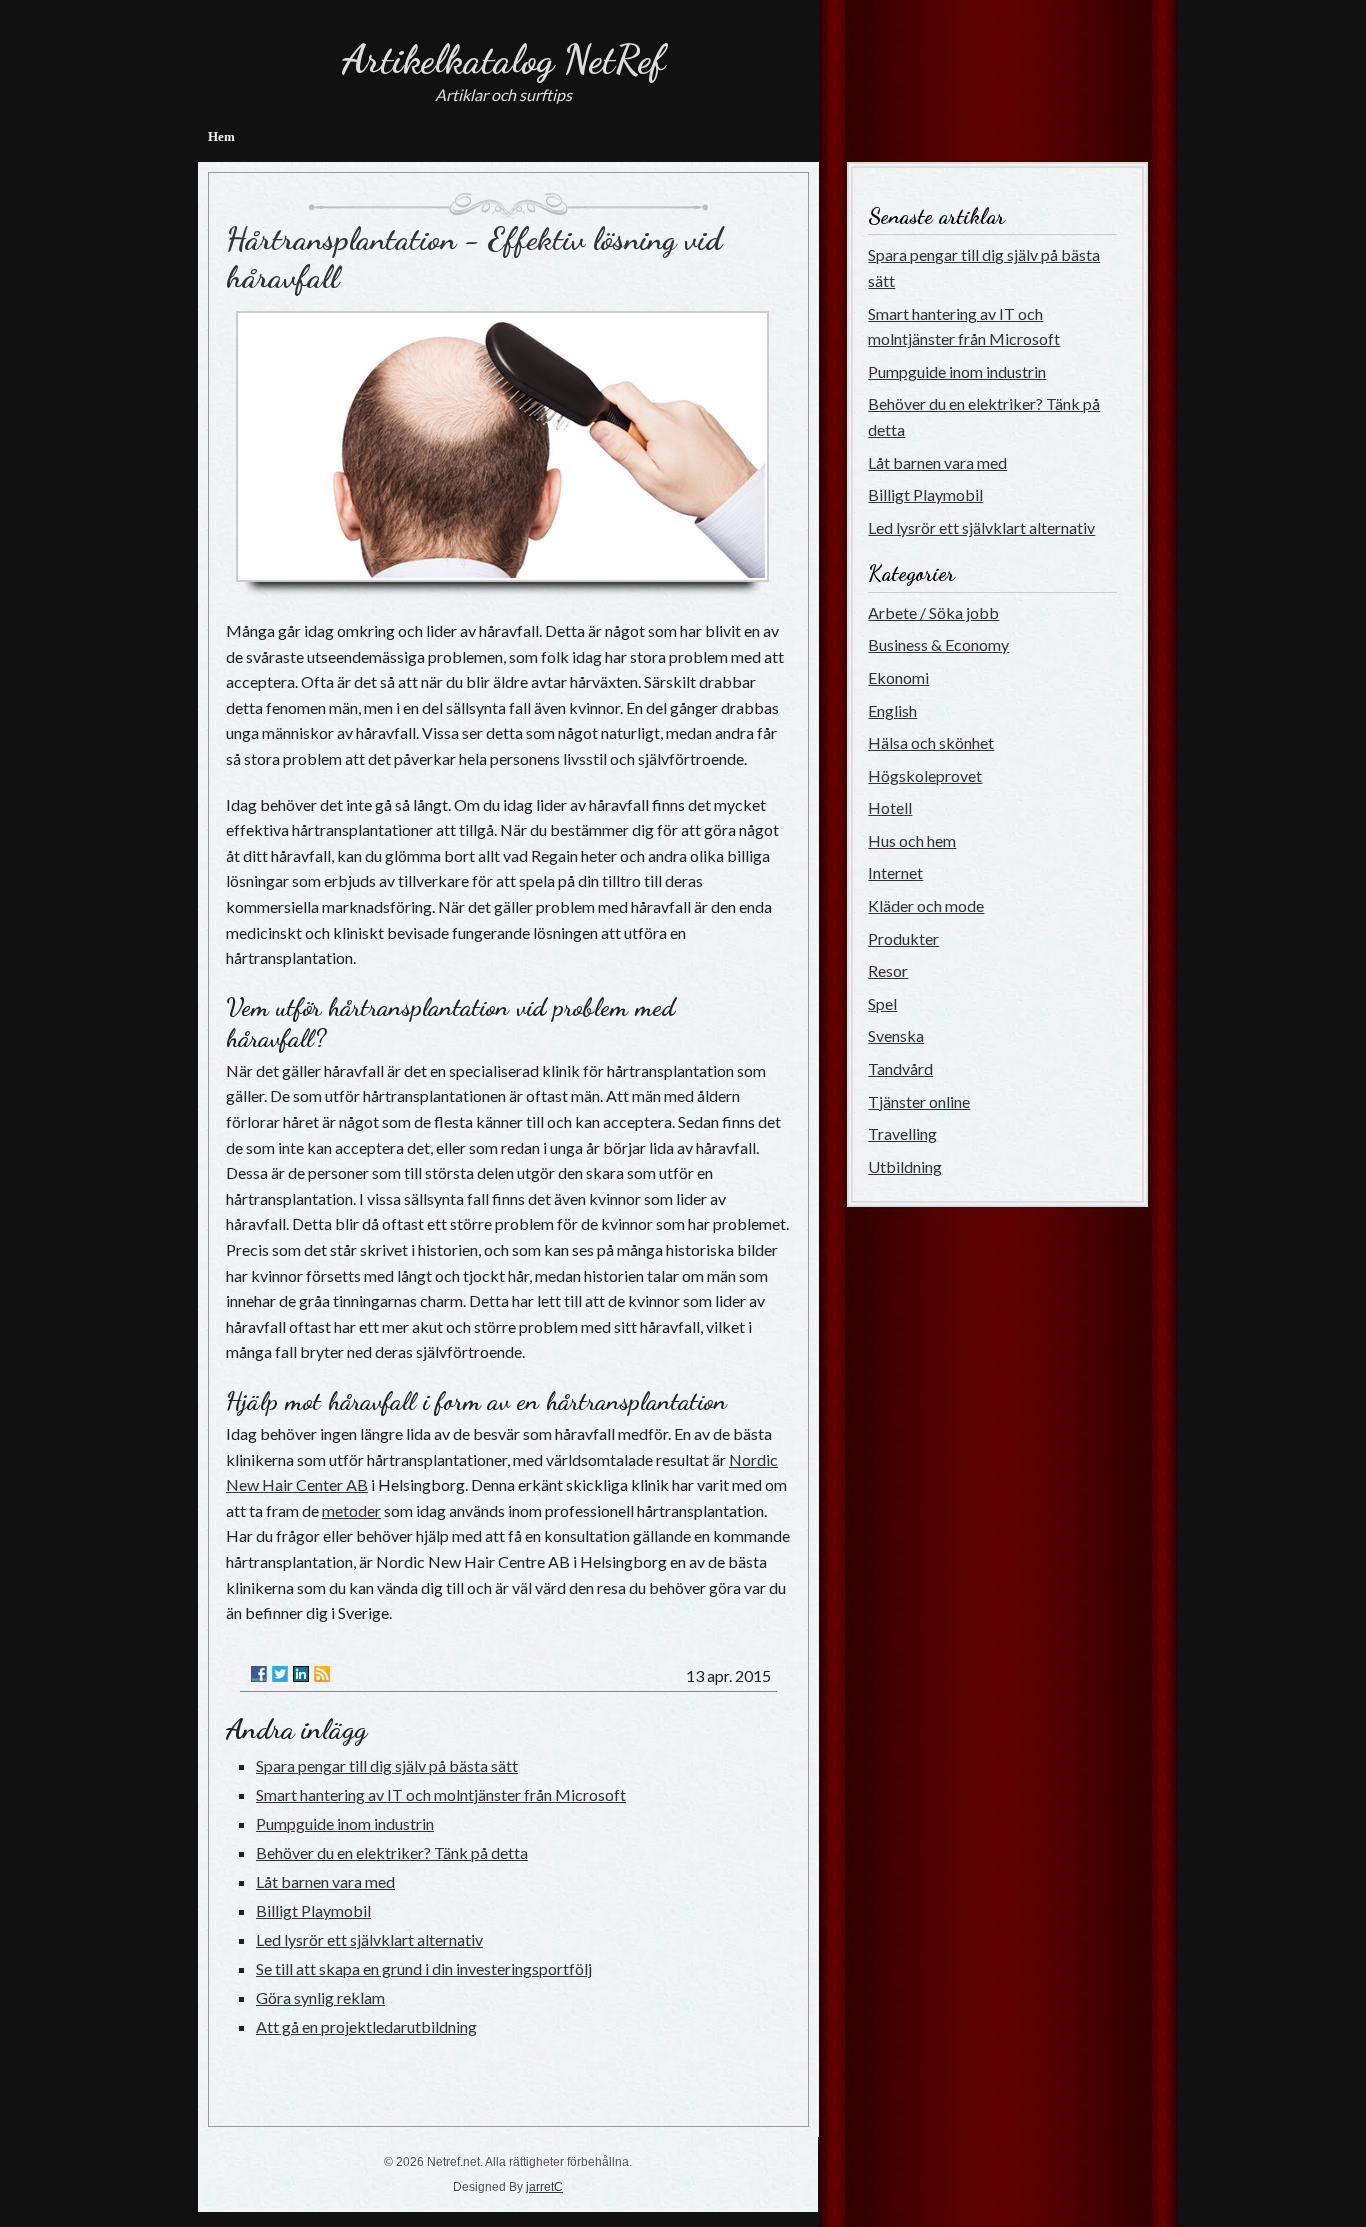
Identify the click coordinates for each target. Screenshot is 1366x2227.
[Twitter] (280, 1674)
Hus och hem (912, 840)
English (892, 710)
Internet (895, 872)
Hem (221, 136)
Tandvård (900, 1068)
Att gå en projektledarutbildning (366, 2026)
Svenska (896, 1035)
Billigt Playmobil (313, 1910)
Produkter (903, 938)
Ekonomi (898, 677)
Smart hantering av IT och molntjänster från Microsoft (441, 1794)
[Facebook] (259, 1674)
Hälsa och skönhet (931, 742)
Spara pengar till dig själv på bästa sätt (387, 1765)
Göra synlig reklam (320, 1997)
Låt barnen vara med (325, 1881)
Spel (882, 1003)
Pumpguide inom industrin (345, 1823)
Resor (888, 970)
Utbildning (905, 1166)
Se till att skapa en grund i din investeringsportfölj (424, 1968)
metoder (351, 1510)
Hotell (890, 807)
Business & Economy (938, 644)
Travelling (902, 1133)
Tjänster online (919, 1101)
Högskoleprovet (925, 775)
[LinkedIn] (301, 1674)
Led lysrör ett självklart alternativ (369, 1939)
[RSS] (322, 1674)
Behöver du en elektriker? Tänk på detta (392, 1852)
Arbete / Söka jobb (933, 612)
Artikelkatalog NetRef (503, 59)
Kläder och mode (926, 905)
